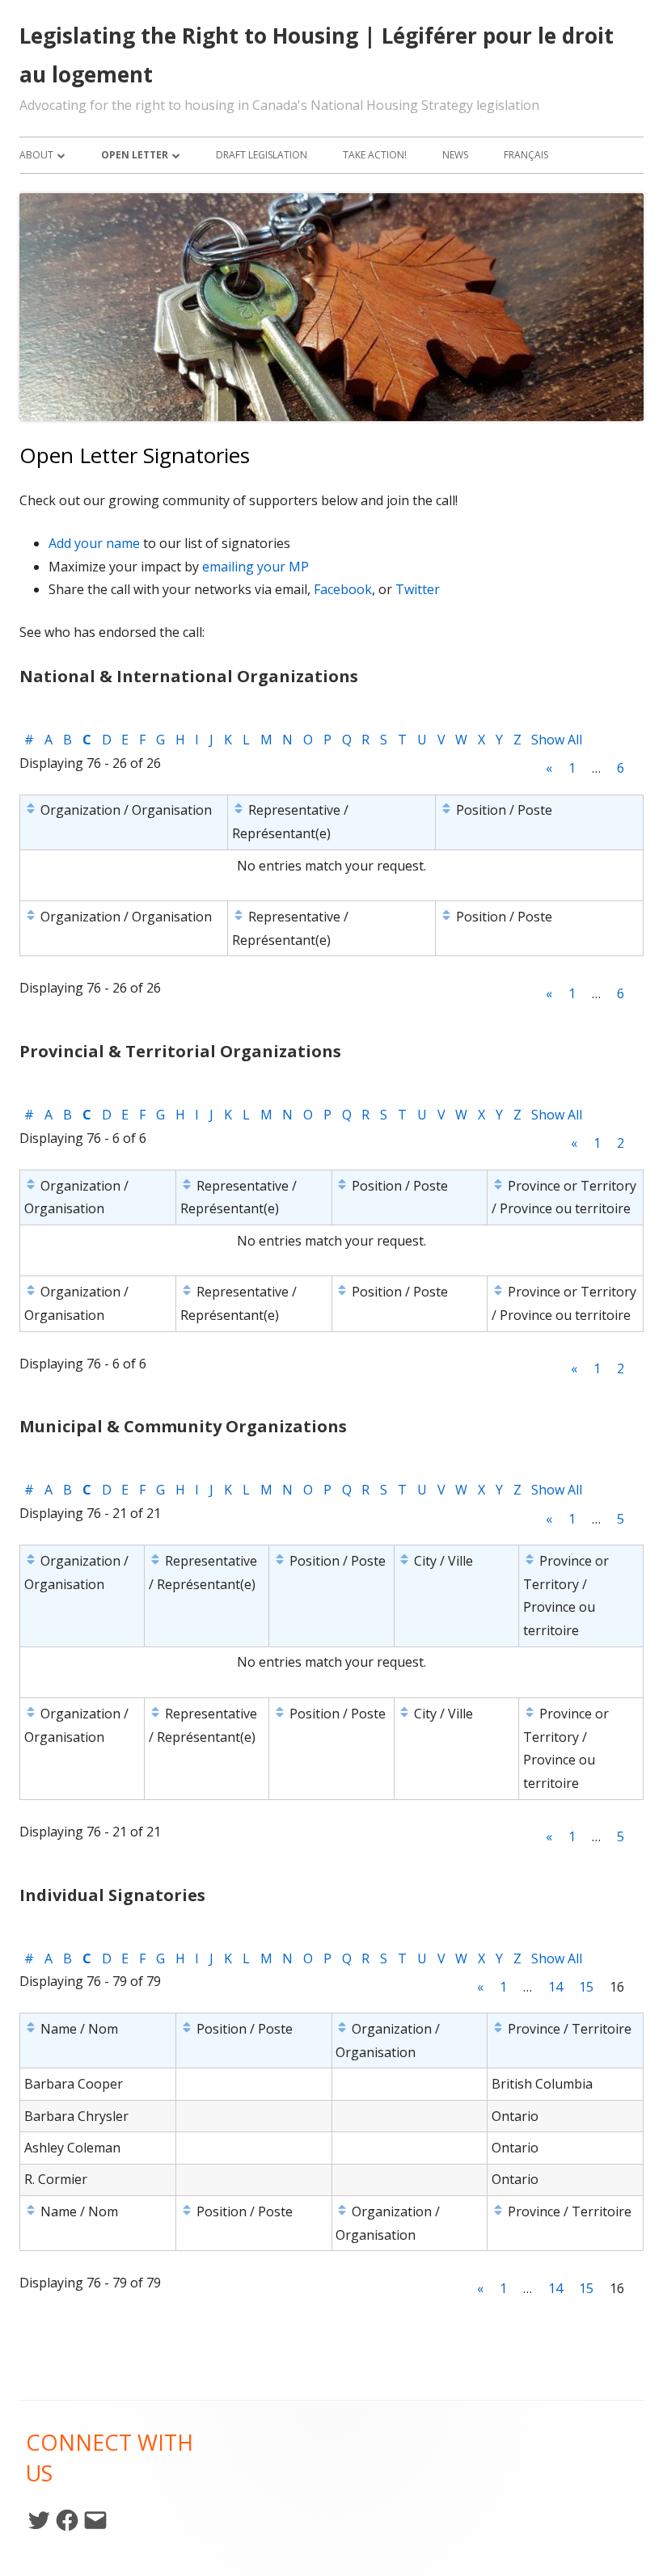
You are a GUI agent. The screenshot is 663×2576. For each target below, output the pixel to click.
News (455, 155)
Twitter (418, 589)
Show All (557, 740)
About (36, 155)
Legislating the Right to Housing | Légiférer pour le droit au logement (317, 55)
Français (526, 155)
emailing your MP (255, 567)
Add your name (94, 543)
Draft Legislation (262, 155)
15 (586, 1987)
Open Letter (135, 155)
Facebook (343, 589)
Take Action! (375, 155)
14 (555, 1987)
